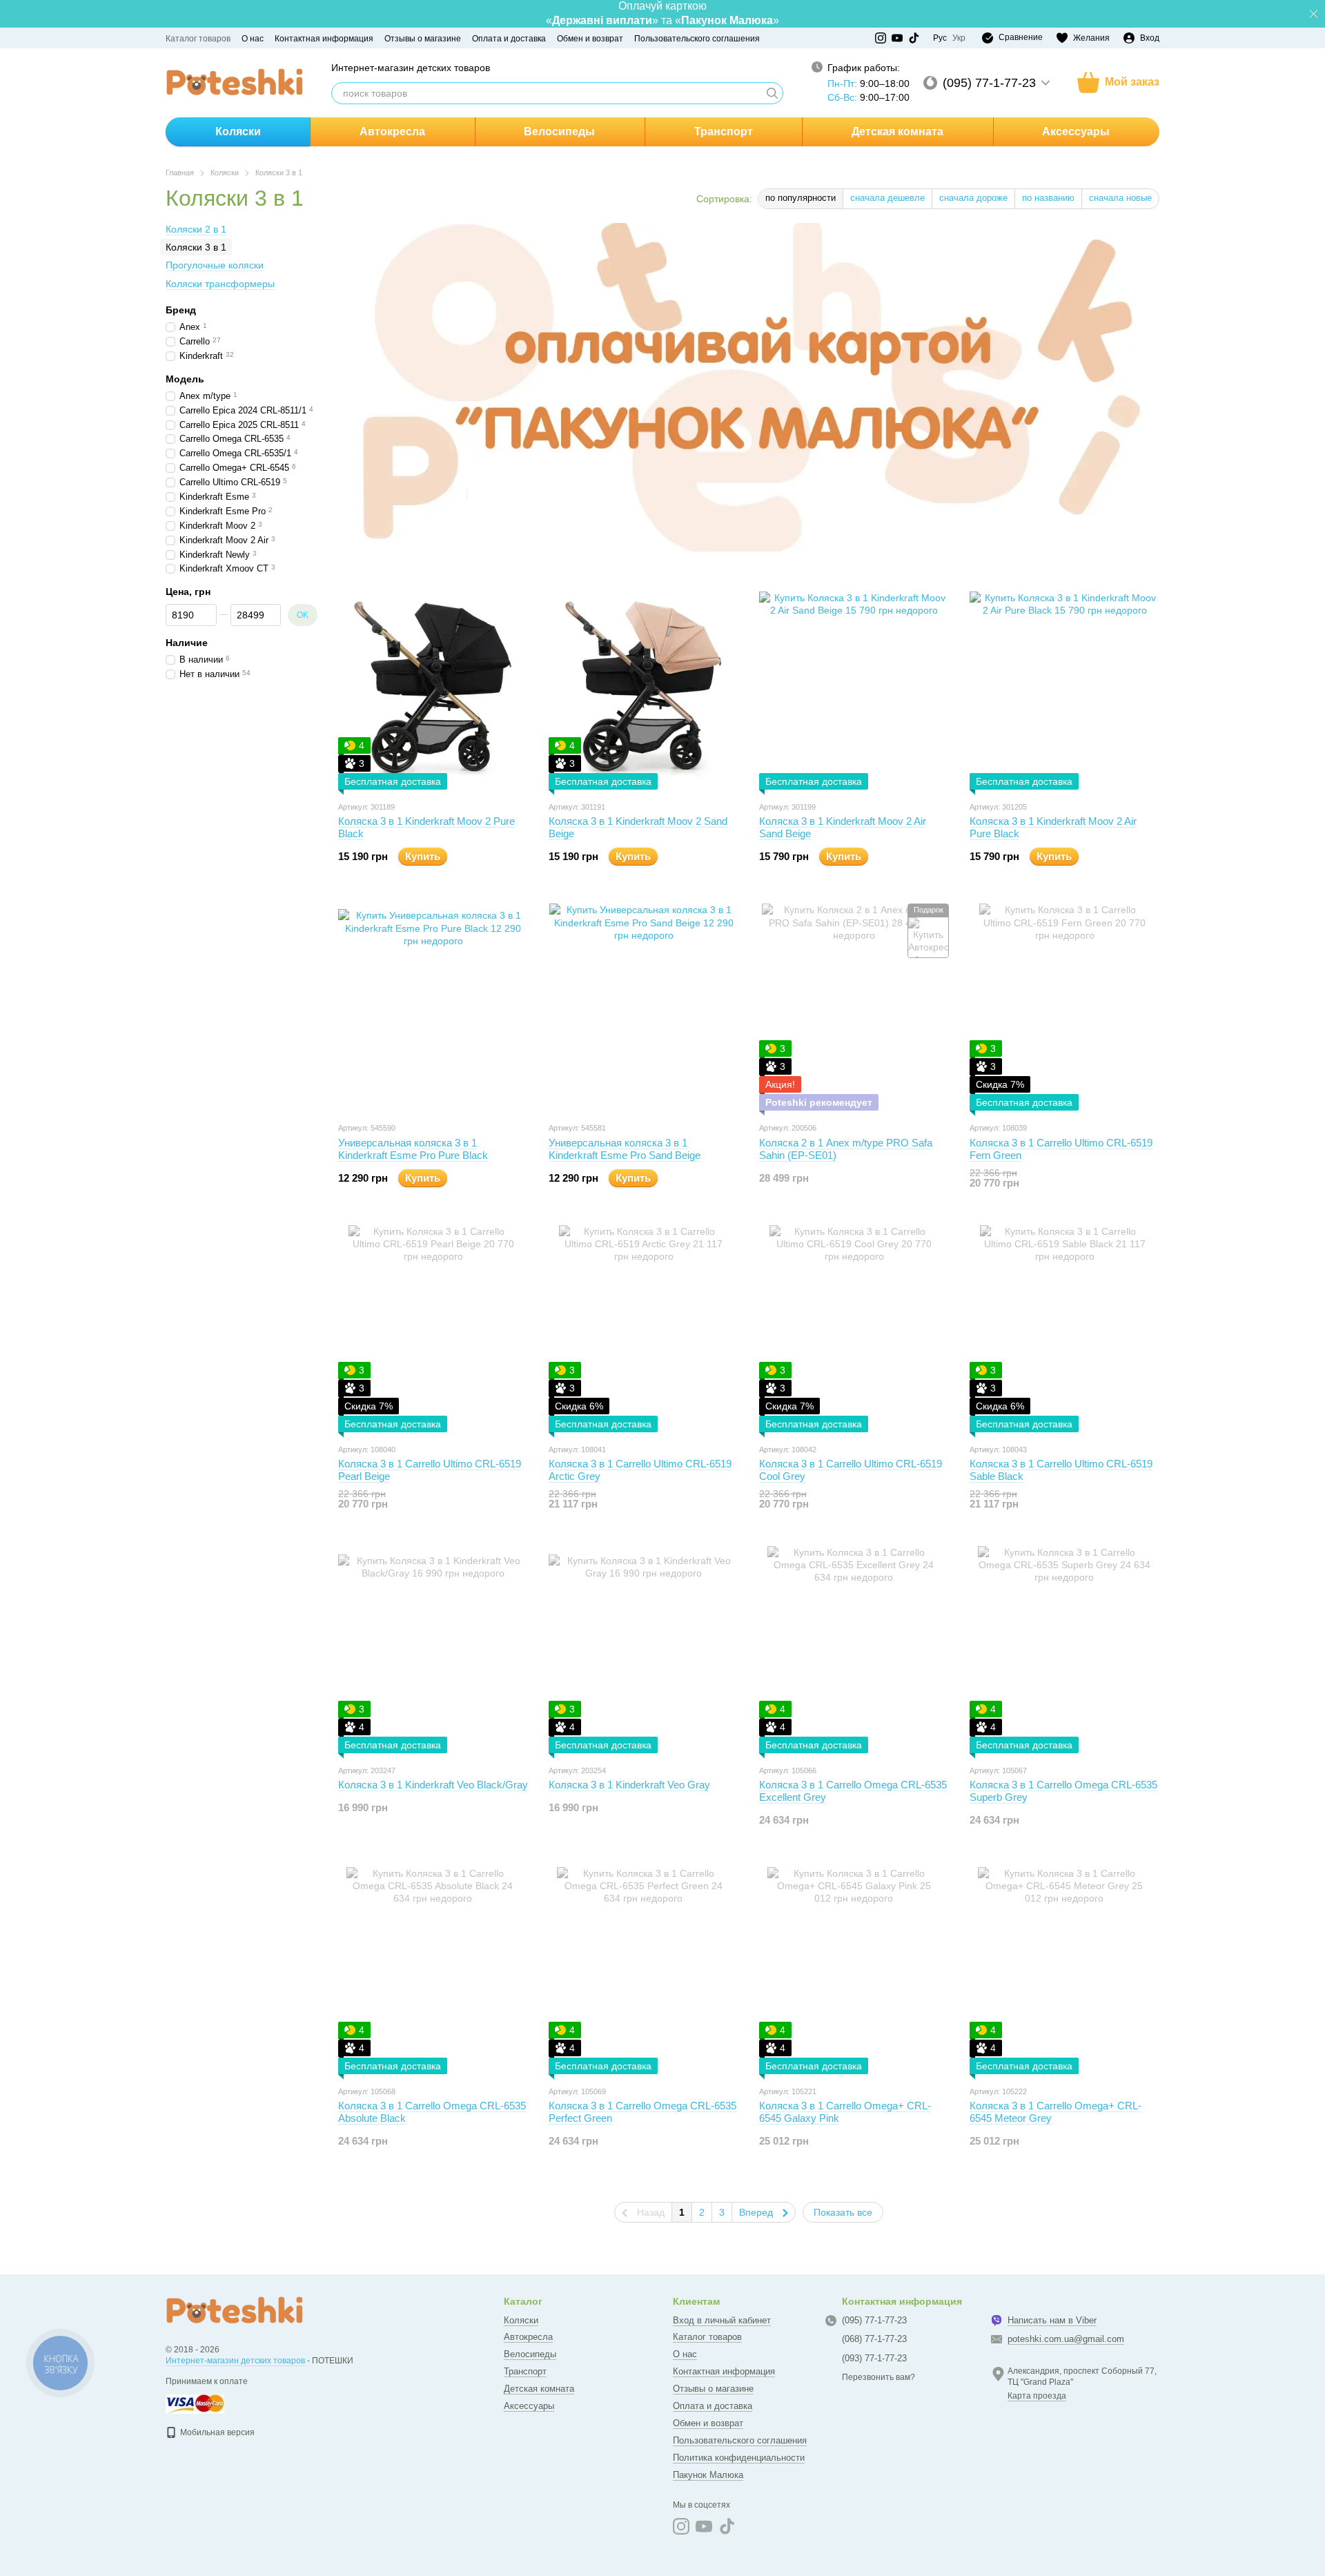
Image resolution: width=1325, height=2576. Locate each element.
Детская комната (897, 131)
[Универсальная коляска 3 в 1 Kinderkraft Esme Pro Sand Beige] (644, 1007)
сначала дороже (973, 198)
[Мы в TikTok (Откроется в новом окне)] (914, 38)
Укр (959, 38)
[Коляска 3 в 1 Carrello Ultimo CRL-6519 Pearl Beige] (433, 1329)
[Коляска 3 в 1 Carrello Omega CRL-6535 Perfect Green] (644, 1971)
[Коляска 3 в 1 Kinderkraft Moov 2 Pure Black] (433, 686)
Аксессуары (1076, 131)
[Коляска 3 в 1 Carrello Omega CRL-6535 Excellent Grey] (854, 1650)
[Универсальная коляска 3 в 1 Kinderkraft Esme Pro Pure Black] (433, 1007)
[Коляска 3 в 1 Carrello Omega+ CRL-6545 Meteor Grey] (1064, 1971)
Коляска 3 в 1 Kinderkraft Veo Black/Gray (433, 1785)
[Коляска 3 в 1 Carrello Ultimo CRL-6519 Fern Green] (1064, 1007)
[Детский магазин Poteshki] (235, 2310)
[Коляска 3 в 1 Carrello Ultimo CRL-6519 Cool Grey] (854, 1329)
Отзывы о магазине (423, 39)
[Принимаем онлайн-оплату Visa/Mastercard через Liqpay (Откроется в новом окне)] (195, 2403)
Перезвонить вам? (879, 2377)
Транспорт (724, 131)
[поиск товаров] (772, 93)
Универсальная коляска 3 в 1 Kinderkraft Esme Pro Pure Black (413, 1149)
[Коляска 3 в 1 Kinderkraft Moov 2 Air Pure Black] (1064, 686)
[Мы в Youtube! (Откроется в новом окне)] (897, 38)
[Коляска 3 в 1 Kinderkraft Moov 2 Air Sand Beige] (854, 686)
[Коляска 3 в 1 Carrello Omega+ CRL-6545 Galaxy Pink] (854, 1971)
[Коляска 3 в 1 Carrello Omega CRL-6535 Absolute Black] (433, 1971)
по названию (1048, 198)
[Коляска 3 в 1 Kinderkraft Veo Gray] (644, 1650)
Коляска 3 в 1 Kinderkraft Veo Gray (629, 1785)
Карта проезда (1037, 2396)
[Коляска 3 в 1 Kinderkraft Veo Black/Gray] (433, 1650)
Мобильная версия (216, 2432)
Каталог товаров (198, 39)
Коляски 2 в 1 (196, 229)
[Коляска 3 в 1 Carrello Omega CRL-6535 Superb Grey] (1064, 1650)
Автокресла (392, 131)
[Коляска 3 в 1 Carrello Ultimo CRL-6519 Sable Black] (1064, 1329)
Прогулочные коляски (215, 266)
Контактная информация (324, 39)
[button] (1314, 14)
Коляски (238, 131)
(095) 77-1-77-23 (989, 83)
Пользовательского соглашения (697, 39)
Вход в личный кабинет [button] (722, 2320)
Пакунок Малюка (708, 2475)
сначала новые (1120, 198)
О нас (253, 39)
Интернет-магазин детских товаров (235, 2361)
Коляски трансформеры (220, 284)
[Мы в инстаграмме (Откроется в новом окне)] (881, 38)
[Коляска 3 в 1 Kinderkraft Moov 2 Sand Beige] (644, 686)
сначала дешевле (887, 198)
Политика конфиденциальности (739, 2458)
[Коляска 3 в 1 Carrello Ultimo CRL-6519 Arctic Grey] (644, 1329)
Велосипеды (559, 131)
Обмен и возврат (590, 39)
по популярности (801, 198)
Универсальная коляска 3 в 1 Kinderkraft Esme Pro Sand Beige (625, 1149)
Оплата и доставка (509, 39)
